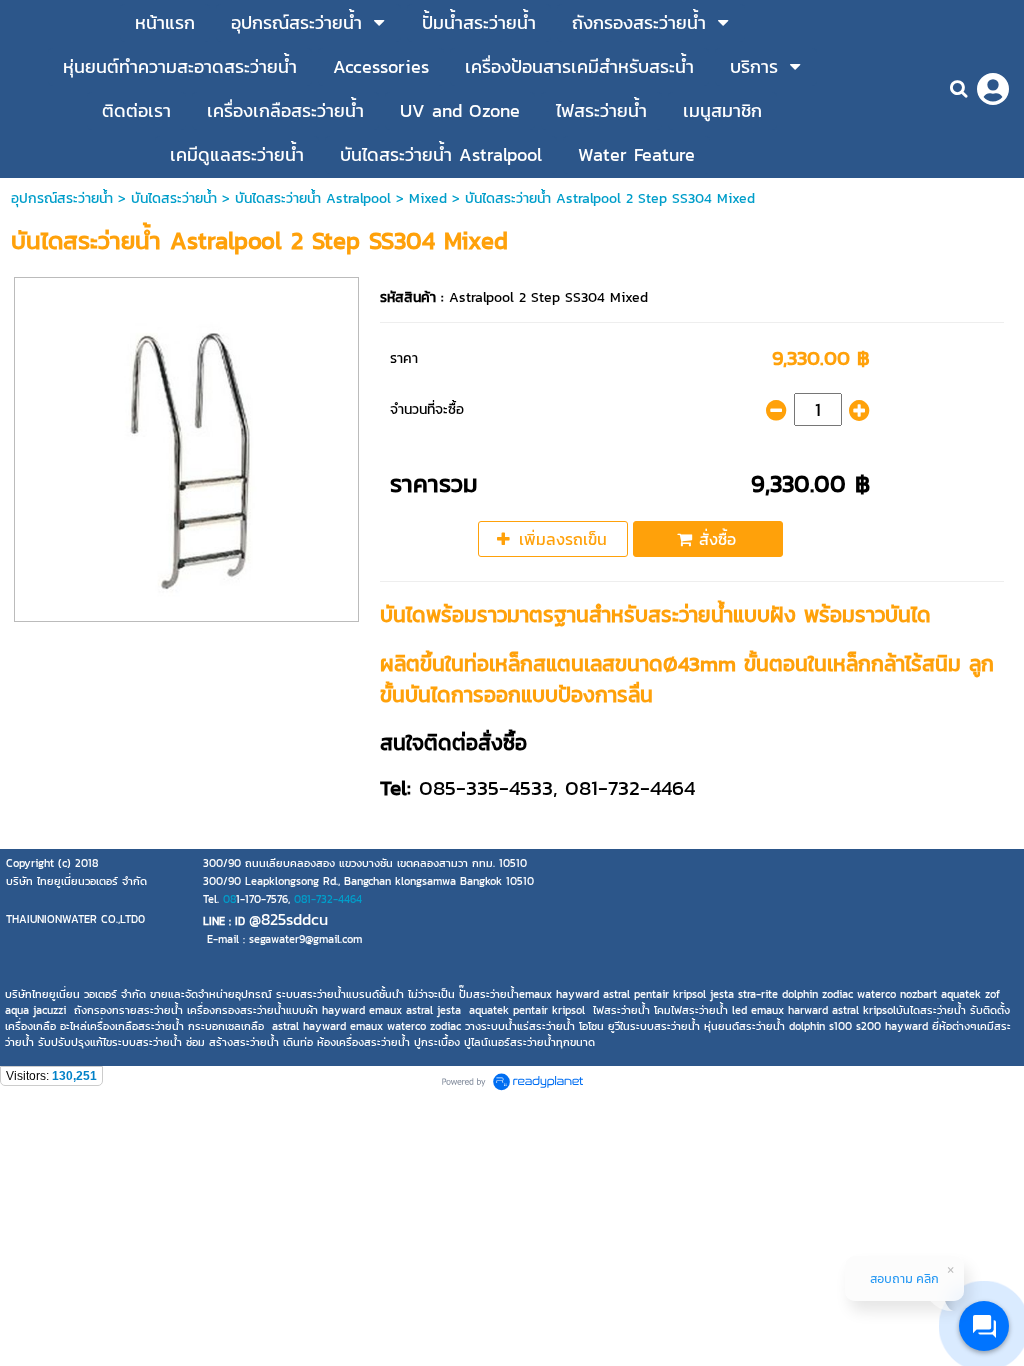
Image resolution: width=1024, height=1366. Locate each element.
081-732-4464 (328, 899)
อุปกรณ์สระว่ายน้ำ (62, 198)
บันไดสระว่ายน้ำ (174, 198)
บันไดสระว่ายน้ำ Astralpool (313, 198)
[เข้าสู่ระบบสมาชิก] (993, 89)
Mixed (428, 198)
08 (229, 899)
